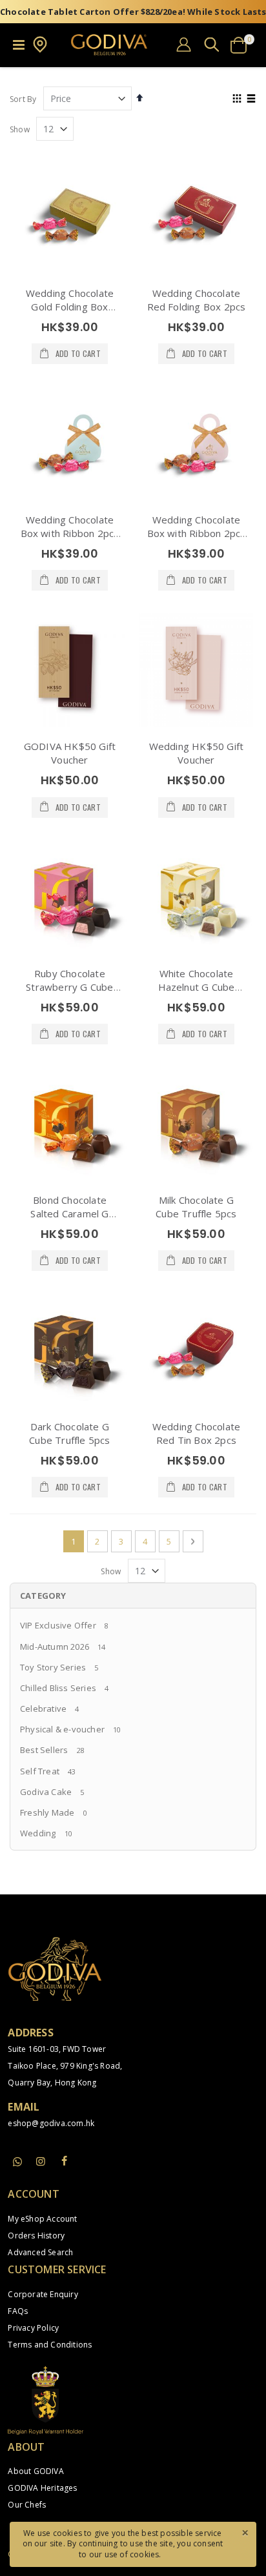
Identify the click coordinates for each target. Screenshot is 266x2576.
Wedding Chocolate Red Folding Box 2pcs (197, 300)
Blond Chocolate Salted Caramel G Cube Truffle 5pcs (69, 1213)
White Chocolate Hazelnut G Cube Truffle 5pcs (197, 987)
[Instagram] (41, 2161)
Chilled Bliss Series (58, 1688)
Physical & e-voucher (62, 1729)
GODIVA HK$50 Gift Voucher (70, 753)
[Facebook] (65, 2161)
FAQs (18, 2311)
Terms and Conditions (50, 2345)
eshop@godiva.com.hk (51, 2123)
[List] (251, 99)
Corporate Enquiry (43, 2294)
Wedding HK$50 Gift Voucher (197, 753)
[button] (40, 50)
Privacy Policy (33, 2328)
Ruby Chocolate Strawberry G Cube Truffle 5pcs (69, 987)
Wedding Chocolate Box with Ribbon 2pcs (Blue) (70, 533)
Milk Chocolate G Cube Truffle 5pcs (196, 1207)
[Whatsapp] (17, 2162)
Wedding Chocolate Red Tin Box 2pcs (196, 1433)
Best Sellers (44, 1750)
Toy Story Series (53, 1667)
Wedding (38, 1833)
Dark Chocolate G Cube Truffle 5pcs (69, 1433)
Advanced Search (40, 2252)
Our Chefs (27, 2505)
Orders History (36, 2236)
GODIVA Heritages (42, 2488)
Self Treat (40, 1771)
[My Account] (184, 44)
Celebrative (43, 1709)
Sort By (23, 99)
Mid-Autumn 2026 (55, 1647)
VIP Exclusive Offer (58, 1625)
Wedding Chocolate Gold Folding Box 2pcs (70, 307)
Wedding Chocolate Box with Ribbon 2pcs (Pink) (197, 533)
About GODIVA (36, 2471)
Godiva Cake (46, 1792)
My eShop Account (42, 2219)
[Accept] (245, 2532)
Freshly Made (47, 1812)
